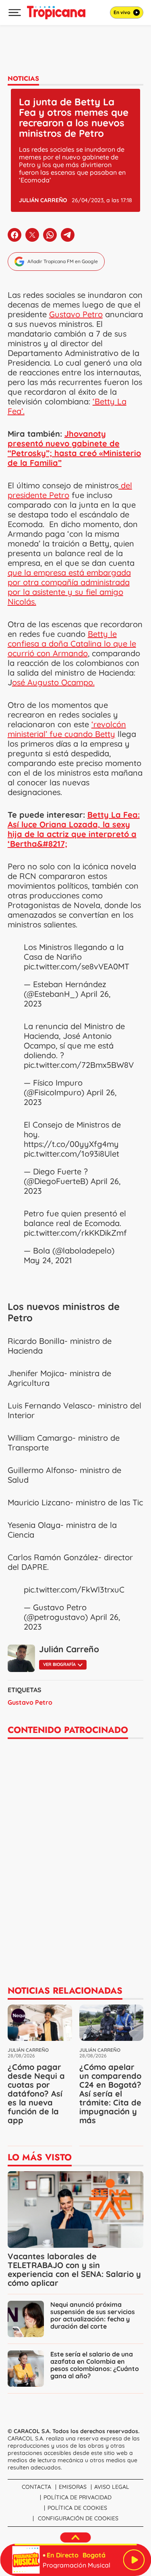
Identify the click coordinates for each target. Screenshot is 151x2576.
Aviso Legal (112, 2487)
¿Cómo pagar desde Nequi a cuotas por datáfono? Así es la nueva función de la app (36, 2094)
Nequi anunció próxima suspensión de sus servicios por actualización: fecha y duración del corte (93, 2315)
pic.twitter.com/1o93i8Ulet (71, 1154)
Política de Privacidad (78, 2497)
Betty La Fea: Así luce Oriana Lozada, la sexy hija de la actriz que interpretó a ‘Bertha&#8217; (74, 829)
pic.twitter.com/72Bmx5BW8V (79, 1065)
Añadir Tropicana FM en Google (63, 261)
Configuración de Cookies (78, 2518)
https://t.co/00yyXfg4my (71, 1144)
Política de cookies (77, 2508)
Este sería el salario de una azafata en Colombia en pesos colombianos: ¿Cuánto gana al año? (95, 2365)
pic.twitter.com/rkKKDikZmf (75, 1233)
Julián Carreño (43, 200)
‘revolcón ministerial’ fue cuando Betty (67, 729)
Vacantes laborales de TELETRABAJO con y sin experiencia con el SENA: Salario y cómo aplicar (74, 2269)
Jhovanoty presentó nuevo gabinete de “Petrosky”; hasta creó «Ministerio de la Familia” (74, 448)
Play (134, 2560)
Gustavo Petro (76, 314)
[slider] (75, 2545)
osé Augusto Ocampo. (53, 682)
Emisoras (73, 2487)
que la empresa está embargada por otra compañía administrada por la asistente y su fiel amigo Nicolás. (69, 587)
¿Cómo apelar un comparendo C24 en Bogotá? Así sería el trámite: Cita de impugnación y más (110, 2094)
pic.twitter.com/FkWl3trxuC (74, 1589)
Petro (20, 1318)
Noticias (23, 78)
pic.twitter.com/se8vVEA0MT (77, 966)
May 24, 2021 (48, 1260)
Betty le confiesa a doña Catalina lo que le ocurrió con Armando (72, 643)
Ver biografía (59, 1664)
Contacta (36, 2487)
